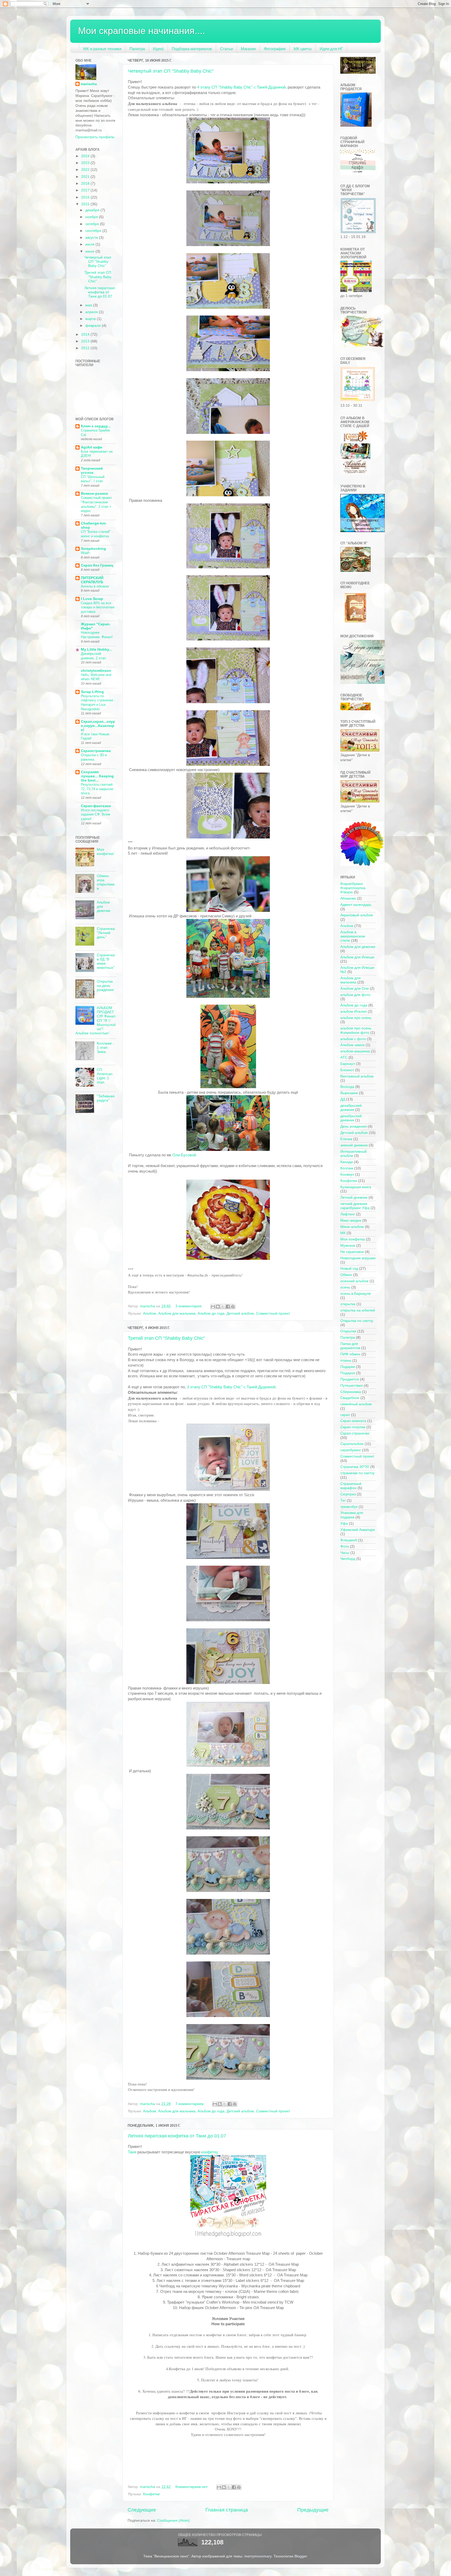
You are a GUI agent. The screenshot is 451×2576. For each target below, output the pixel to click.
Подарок (348, 1373)
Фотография (275, 49)
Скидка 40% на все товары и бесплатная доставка (98, 607)
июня (90, 251)
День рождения (354, 1126)
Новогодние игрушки (358, 1258)
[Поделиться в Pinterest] (233, 1307)
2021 (86, 177)
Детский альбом (240, 1313)
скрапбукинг (351, 1450)
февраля (94, 326)
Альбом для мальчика (177, 1313)
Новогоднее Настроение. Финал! (97, 635)
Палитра (137, 49)
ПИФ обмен (350, 1354)
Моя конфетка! (105, 852)
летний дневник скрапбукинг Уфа (355, 1206)
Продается (350, 1379)
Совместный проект (273, 1313)
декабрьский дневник (351, 1108)
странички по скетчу (357, 1473)
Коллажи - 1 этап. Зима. (105, 1048)
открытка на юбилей (358, 1310)
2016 (86, 197)
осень (345, 1287)
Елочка (346, 1139)
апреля (92, 312)
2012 (86, 348)
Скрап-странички (355, 1433)
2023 (86, 163)
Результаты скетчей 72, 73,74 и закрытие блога (97, 789)
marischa (89, 84)
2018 (86, 183)
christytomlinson (96, 671)
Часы (345, 1553)
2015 (86, 204)
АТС (344, 1057)
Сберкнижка (351, 1392)
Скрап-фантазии (96, 806)
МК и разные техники (102, 49)
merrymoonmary (258, 2556)
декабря (93, 210)
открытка (348, 1304)
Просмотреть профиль (95, 137)
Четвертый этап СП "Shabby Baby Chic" (171, 71)
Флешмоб (349, 1540)
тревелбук (349, 1507)
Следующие (142, 2510)
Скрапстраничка (96, 751)
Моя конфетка (353, 1239)
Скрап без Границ (97, 565)
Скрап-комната (353, 1421)
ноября (92, 217)
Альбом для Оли (355, 989)
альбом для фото (355, 995)
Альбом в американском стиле (353, 936)
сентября (94, 231)
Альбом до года (211, 1313)
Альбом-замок (352, 1045)
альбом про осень (356, 1018)
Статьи (226, 49)
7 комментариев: (190, 2104)
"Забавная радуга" (106, 1098)
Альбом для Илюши (357, 957)
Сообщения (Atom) (173, 2520)
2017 (86, 190)
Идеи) (158, 49)
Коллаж (347, 1168)
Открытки (348, 1331)
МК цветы (303, 49)
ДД (343, 1099)
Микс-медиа (351, 1220)
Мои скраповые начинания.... (142, 31)
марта (91, 319)
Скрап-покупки (353, 1427)
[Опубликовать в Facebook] (228, 1307)
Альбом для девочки (358, 947)
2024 (86, 156)
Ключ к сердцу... (96, 426)
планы (346, 1360)
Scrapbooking (93, 549)
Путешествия (352, 1386)
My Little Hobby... (96, 649)
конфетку (210, 2152)
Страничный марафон (351, 1486)
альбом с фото (353, 1039)
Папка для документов (350, 1346)
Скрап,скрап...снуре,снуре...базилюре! (98, 726)
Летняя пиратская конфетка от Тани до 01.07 (177, 2136)
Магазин (248, 49)
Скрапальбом (352, 1444)
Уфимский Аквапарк (358, 1530)
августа (92, 238)
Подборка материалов (192, 49)
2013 (86, 341)
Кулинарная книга (356, 1187)
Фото (345, 1546)
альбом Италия (354, 1012)
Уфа (344, 1523)
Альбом (150, 1313)
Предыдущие (313, 2510)
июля (90, 244)
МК (343, 1233)
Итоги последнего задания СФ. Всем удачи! (96, 814)
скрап (345, 1415)
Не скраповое (352, 1252)
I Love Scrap (92, 599)
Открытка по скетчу (357, 1321)
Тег (343, 1500)
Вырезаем (349, 1093)
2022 (86, 170)
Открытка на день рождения (105, 986)
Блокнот (347, 1070)
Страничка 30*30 (355, 1467)
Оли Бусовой (184, 1155)
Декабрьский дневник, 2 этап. (94, 656)
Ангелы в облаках (95, 586)
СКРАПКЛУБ (92, 580)
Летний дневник (354, 1197)
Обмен (346, 1275)
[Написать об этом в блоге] (218, 1307)
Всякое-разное (94, 494)
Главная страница (227, 2510)
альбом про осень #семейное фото (356, 1030)
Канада (347, 1162)
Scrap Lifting (92, 692)
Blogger (301, 2556)
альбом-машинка (355, 1051)
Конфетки (151, 2494)
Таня (132, 2152)
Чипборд (348, 1559)
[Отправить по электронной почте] (213, 1307)
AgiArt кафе (92, 447)
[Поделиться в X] (223, 1307)
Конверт (347, 1175)
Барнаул (348, 1064)
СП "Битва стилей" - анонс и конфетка (97, 534)
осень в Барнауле (356, 1294)
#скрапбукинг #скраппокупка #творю (353, 888)
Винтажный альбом (357, 1076)
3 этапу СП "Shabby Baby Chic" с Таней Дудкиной (231, 1387)
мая (89, 305)
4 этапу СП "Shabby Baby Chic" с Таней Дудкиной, (242, 87)
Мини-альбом (352, 1227)
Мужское (348, 1246)
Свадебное (350, 1398)
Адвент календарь (356, 905)
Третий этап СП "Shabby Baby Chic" (166, 1338)
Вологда (347, 1087)
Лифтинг (348, 1214)
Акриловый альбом (357, 915)
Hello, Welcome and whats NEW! (96, 677)
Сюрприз (348, 1494)
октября (93, 224)
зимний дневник (354, 1145)
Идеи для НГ (331, 49)
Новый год (349, 1269)
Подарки (348, 1367)
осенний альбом (354, 1281)
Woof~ (86, 553)
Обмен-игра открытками (106, 882)
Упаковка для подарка (352, 1515)
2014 (86, 334)
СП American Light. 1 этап (105, 1076)
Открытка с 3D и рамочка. (94, 757)
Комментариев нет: (192, 2487)
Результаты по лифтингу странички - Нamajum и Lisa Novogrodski (98, 703)
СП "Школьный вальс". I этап (93, 479)
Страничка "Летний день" (106, 933)
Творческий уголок (92, 471)
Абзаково (348, 898)
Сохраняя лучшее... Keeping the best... (97, 776)
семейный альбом (356, 1404)
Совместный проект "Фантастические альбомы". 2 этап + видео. (96, 504)
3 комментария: (189, 1306)
